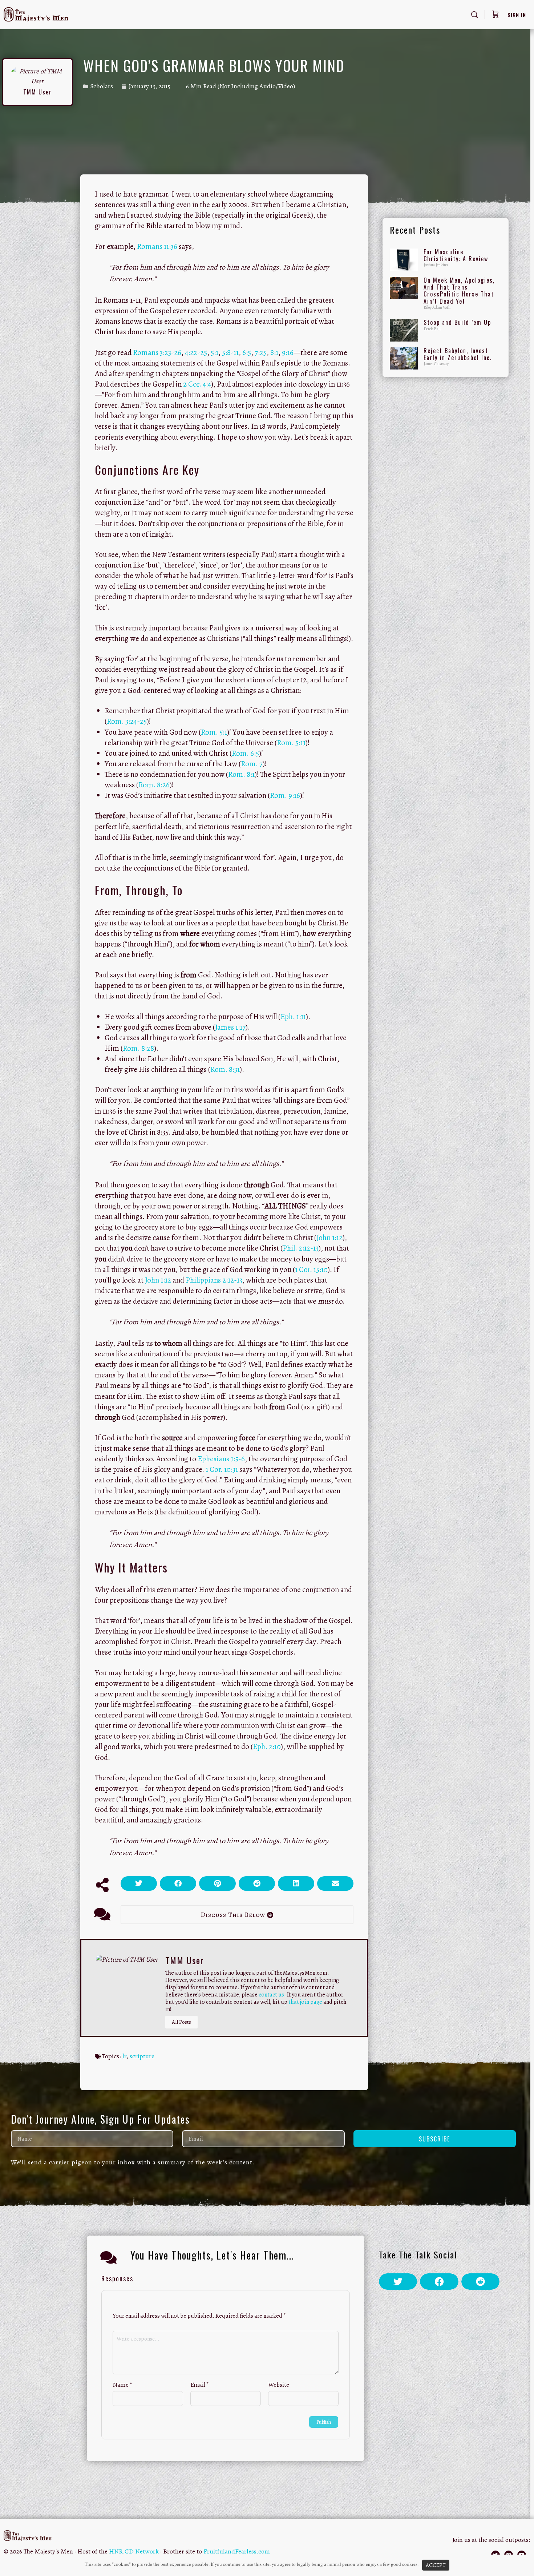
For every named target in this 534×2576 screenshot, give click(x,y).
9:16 (288, 352)
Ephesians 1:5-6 (221, 1459)
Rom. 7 (252, 764)
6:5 (247, 352)
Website (279, 2385)
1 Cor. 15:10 (311, 1269)
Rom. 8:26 (154, 785)
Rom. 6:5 (245, 753)
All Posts (181, 2022)
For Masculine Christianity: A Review (456, 255)
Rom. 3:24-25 (127, 721)
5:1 (215, 352)
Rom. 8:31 (225, 1069)
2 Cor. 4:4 (197, 384)
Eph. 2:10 (267, 1747)
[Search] (474, 15)
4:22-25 (196, 352)
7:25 (261, 352)
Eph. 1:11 (293, 1017)
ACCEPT (436, 2565)
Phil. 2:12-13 (301, 1248)
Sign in (517, 14)
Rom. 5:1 (214, 732)
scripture (142, 2056)
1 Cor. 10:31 (222, 1469)
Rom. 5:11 (291, 743)
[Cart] (495, 15)
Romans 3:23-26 (157, 352)
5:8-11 (230, 352)
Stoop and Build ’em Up (457, 322)
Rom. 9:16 (285, 795)
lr (124, 2056)
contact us (271, 1995)
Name (123, 2385)
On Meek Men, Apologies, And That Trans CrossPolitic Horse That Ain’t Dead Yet (459, 291)
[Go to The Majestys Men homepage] (36, 13)
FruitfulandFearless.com (237, 2551)
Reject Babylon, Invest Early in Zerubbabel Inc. (458, 354)
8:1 (274, 352)
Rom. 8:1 (241, 774)
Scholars (102, 86)
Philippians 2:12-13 (214, 1280)
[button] (139, 1883)
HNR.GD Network (134, 2551)
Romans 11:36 (157, 246)
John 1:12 (329, 1237)
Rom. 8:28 (138, 1048)
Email (200, 2385)
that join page (305, 2002)
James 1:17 (230, 1027)
